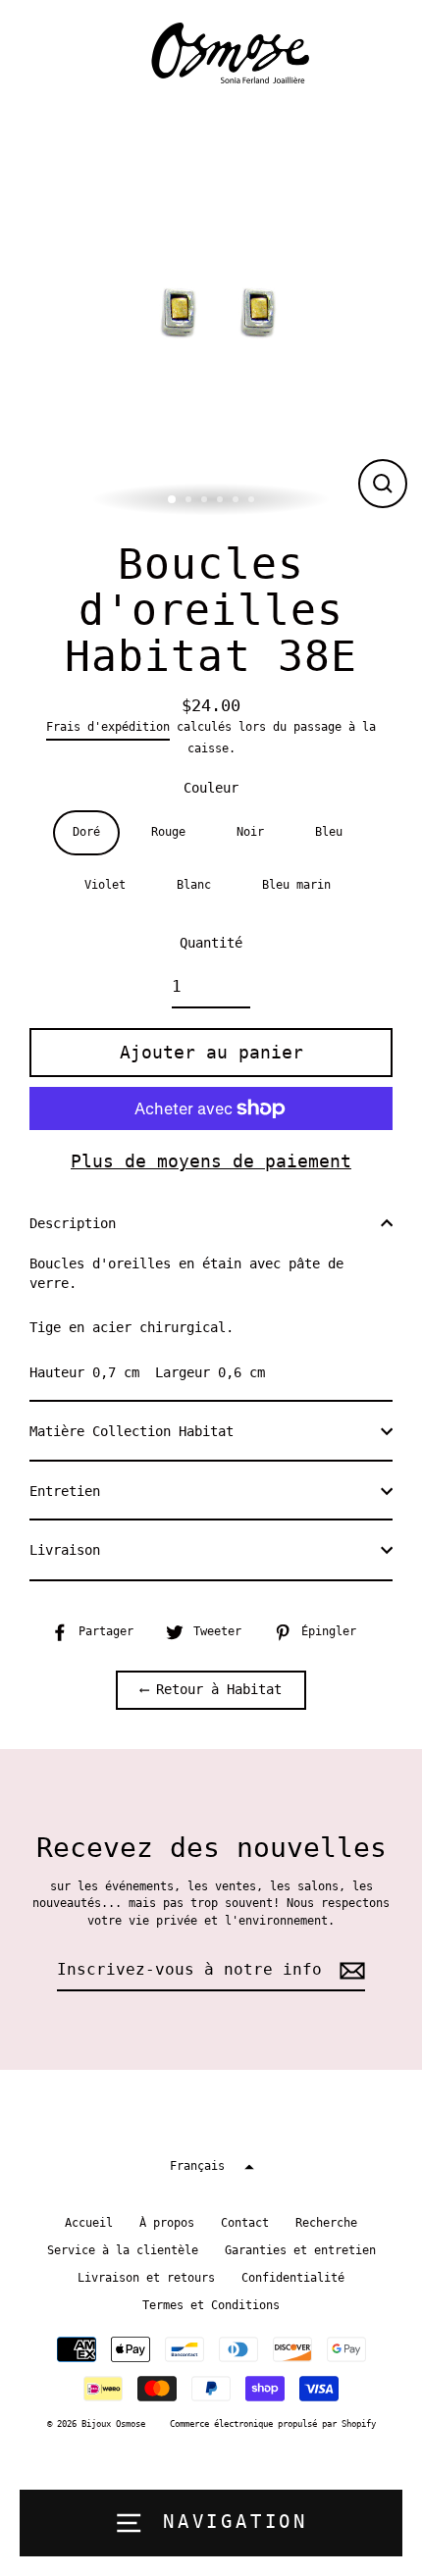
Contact (245, 2223)
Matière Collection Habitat (132, 1431)
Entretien (65, 1491)
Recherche (326, 2223)
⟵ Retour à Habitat (211, 1689)
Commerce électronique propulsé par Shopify (273, 2424)
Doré (86, 832)
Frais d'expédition (108, 727)
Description (73, 1223)
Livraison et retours (146, 2278)
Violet (105, 885)
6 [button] (253, 501)
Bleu (329, 832)
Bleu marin (296, 885)
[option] (211, 312)
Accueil (89, 2223)
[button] (211, 2166)
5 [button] (237, 501)
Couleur (211, 788)
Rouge (168, 832)
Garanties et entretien (300, 2250)
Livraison (65, 1550)
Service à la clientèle (123, 2250)
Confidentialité (293, 2278)
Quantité (211, 943)
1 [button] (173, 500)
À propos (167, 2223)
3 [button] (206, 501)
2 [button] (190, 501)
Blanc (194, 885)
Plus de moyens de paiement (211, 1161)
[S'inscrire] (349, 1971)
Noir (250, 832)
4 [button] (222, 501)
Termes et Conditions (211, 2305)
